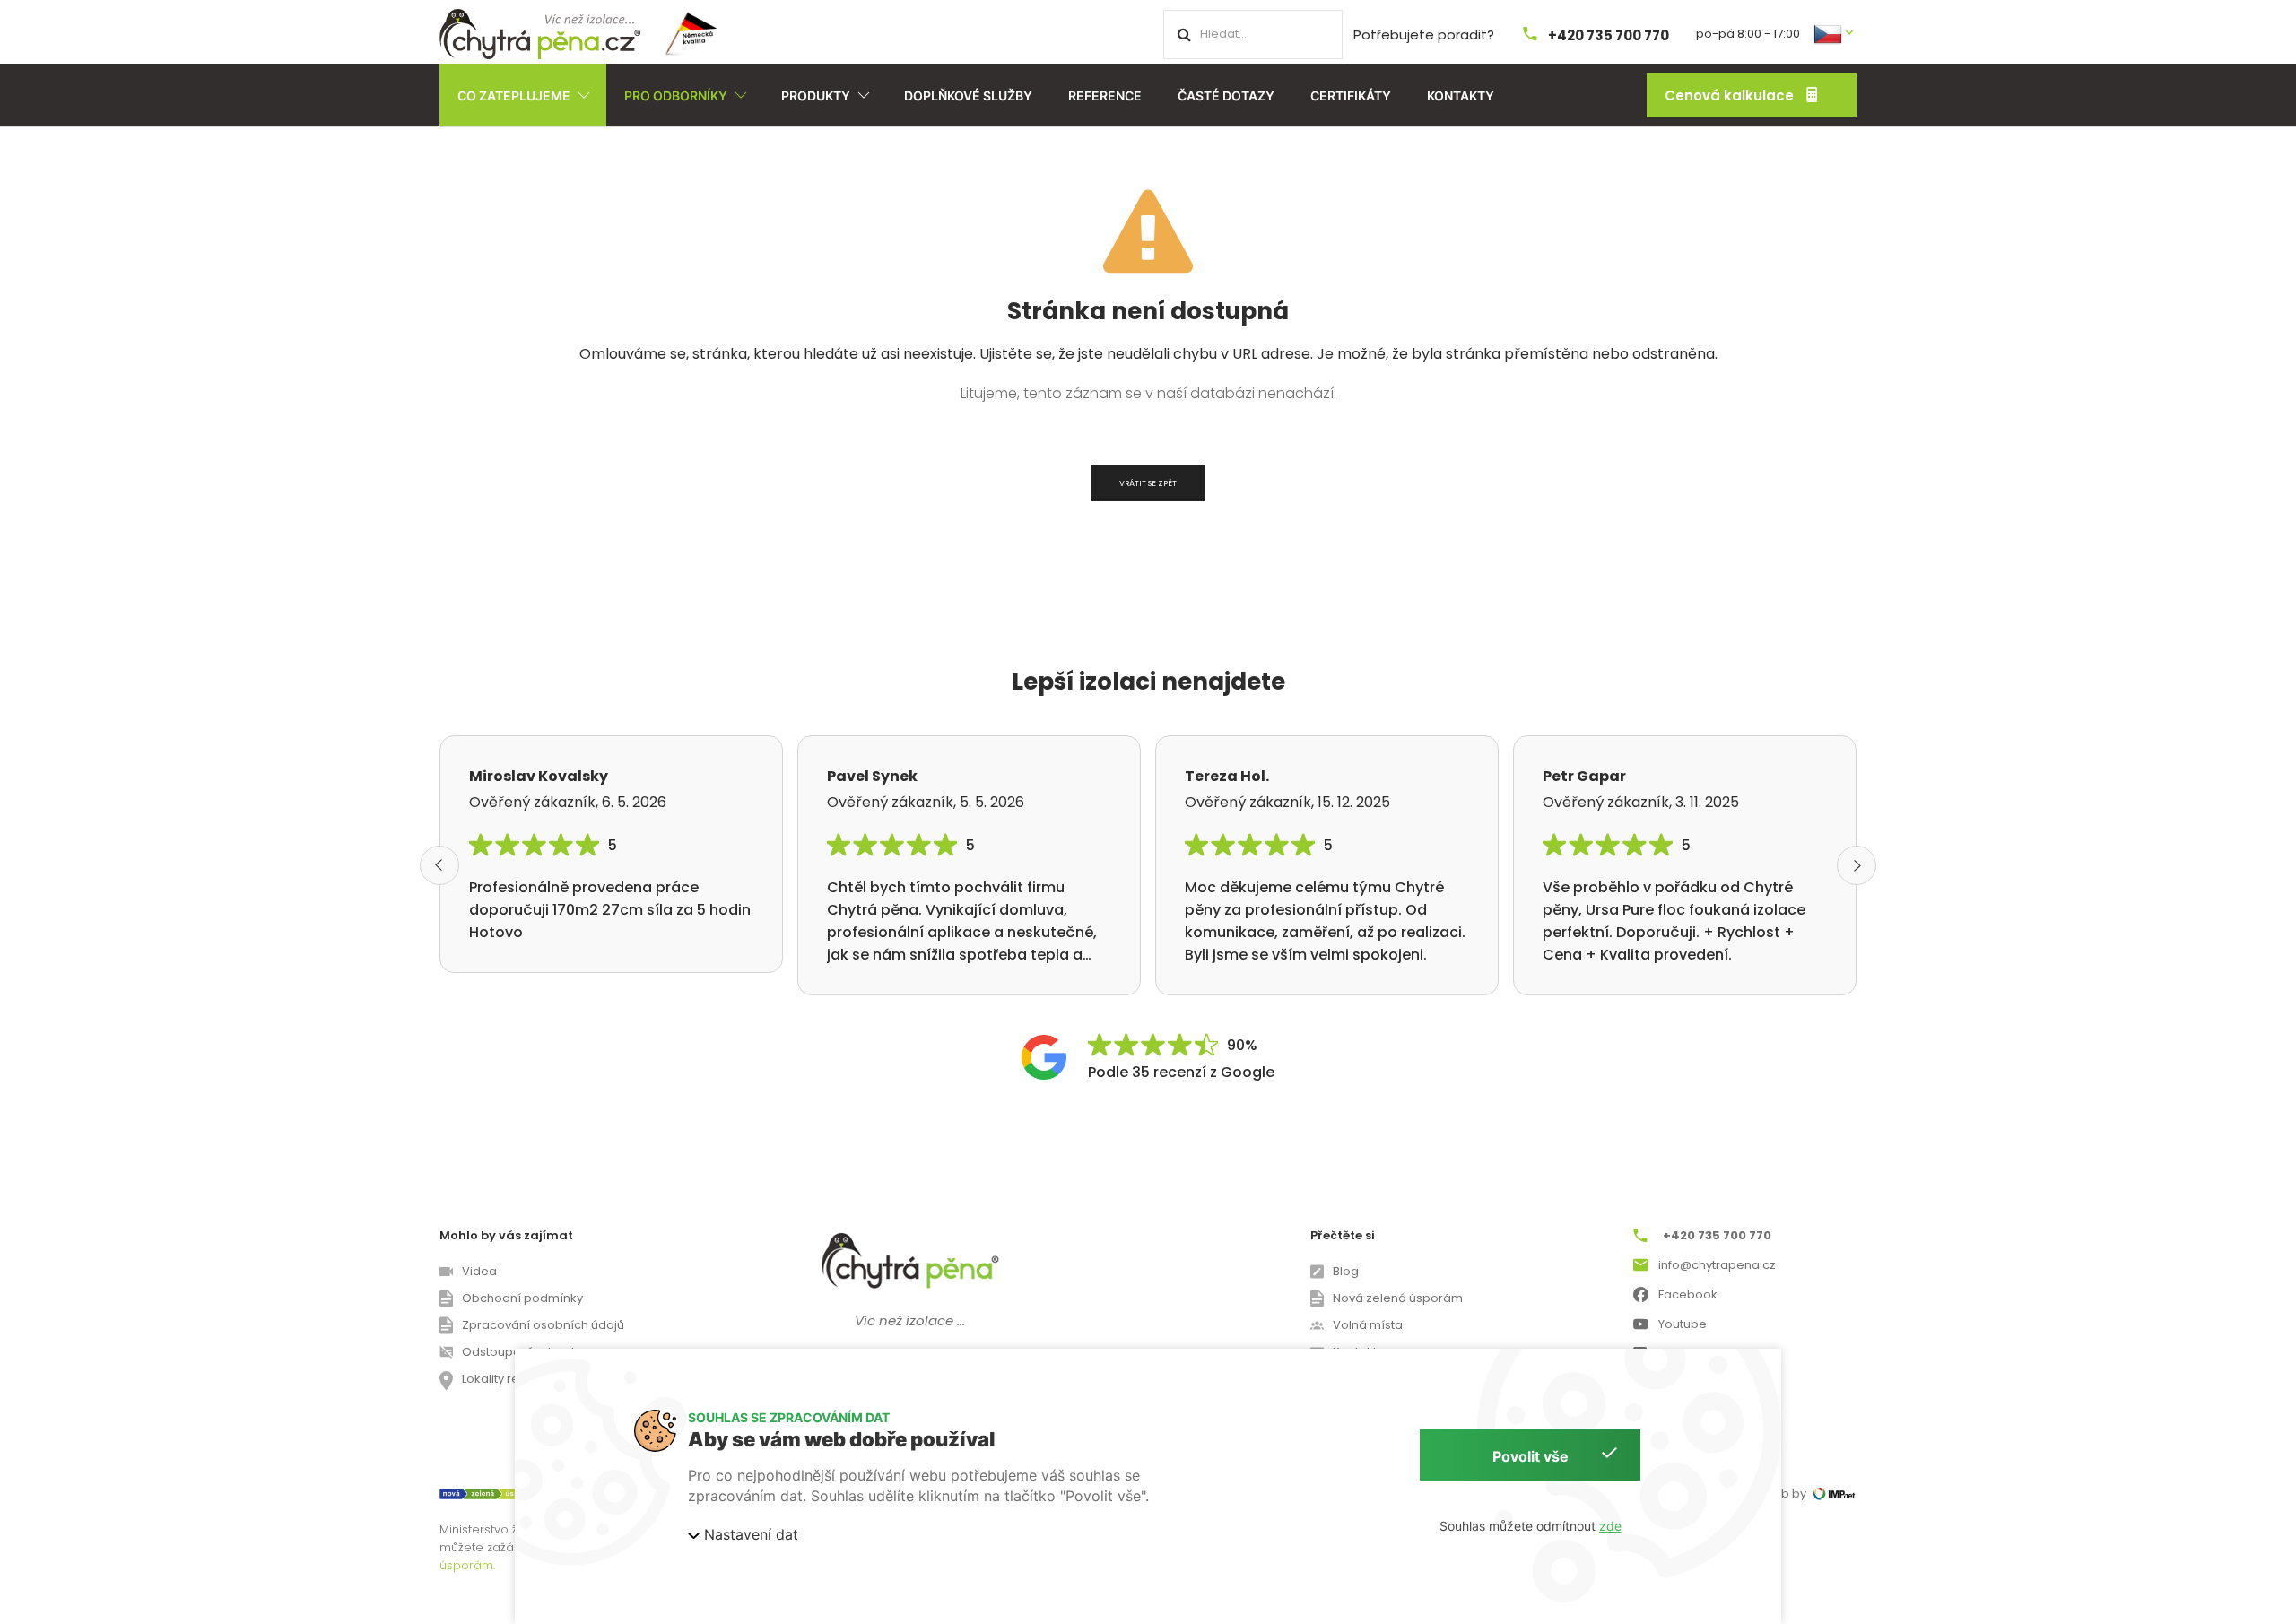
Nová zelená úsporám (1398, 1298)
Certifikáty (1351, 96)
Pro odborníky (676, 96)
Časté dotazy (1226, 96)
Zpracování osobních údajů (543, 1325)
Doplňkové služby (968, 96)
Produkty (816, 96)
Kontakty (1461, 96)
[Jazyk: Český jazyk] (1835, 33)
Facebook (1688, 1294)
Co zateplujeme (514, 96)
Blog (1346, 1271)
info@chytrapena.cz (1717, 1265)
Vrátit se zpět (1148, 483)
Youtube (1683, 1324)
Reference (1105, 96)
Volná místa (1368, 1325)
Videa (479, 1271)
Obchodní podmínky (522, 1298)
